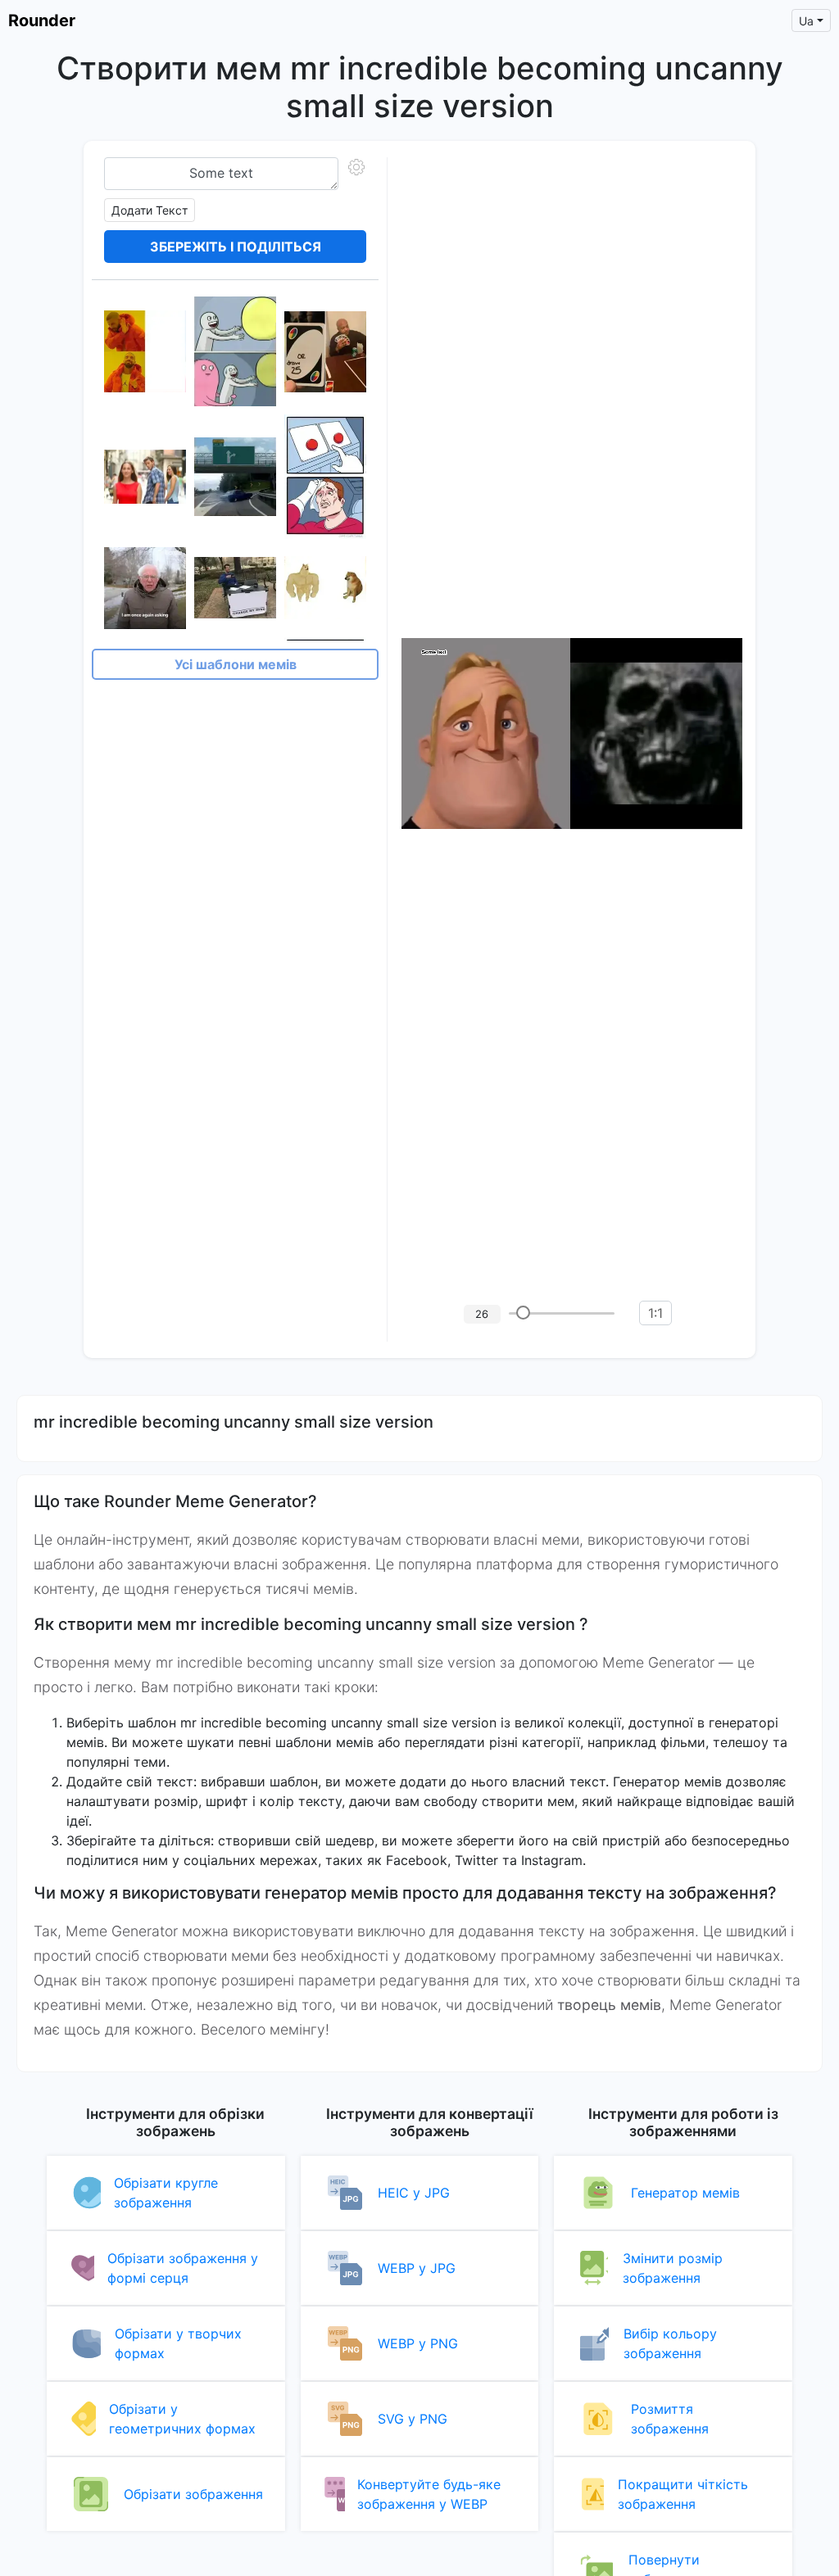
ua (806, 21)
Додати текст (150, 210)
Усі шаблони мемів (236, 664)
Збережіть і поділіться (236, 247)
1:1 (655, 1313)
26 (482, 1314)
